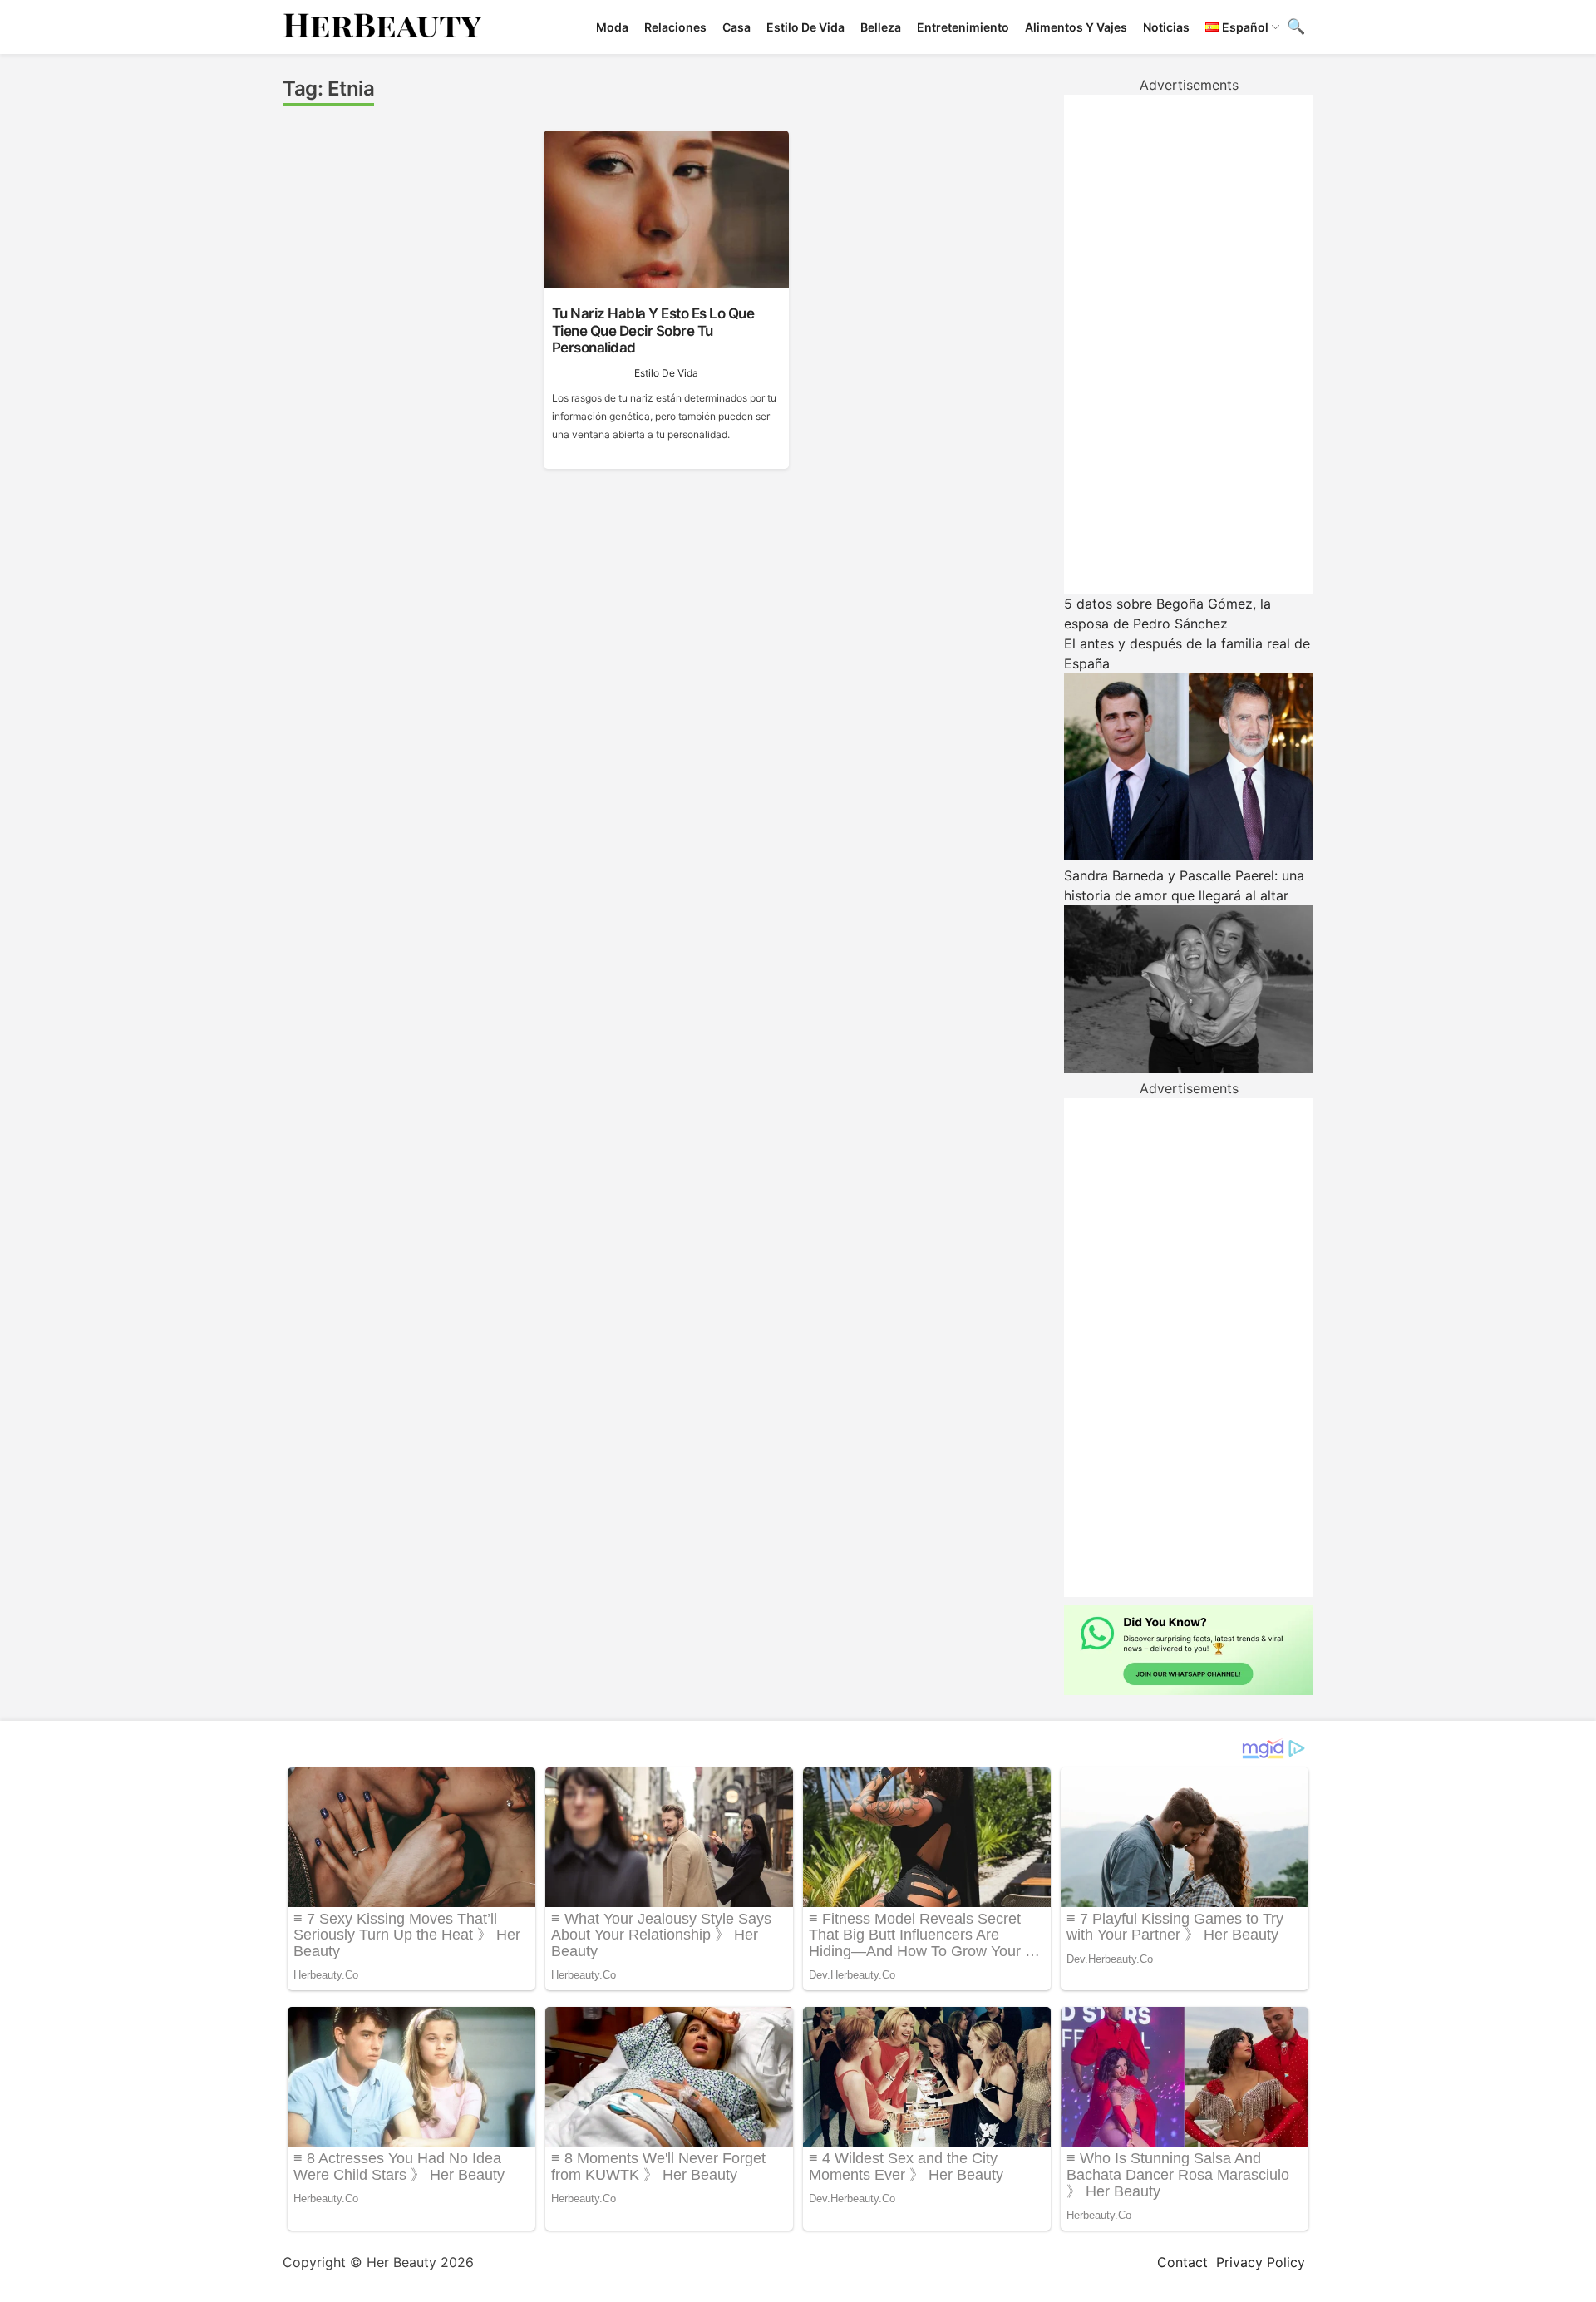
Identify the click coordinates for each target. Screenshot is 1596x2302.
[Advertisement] (1189, 344)
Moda (612, 27)
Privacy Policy (1261, 2262)
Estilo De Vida (805, 27)
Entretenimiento (963, 27)
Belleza (881, 27)
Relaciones (675, 27)
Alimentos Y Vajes (1076, 27)
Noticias (1166, 27)
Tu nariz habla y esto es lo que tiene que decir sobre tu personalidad (653, 330)
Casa (736, 27)
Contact (1182, 2262)
